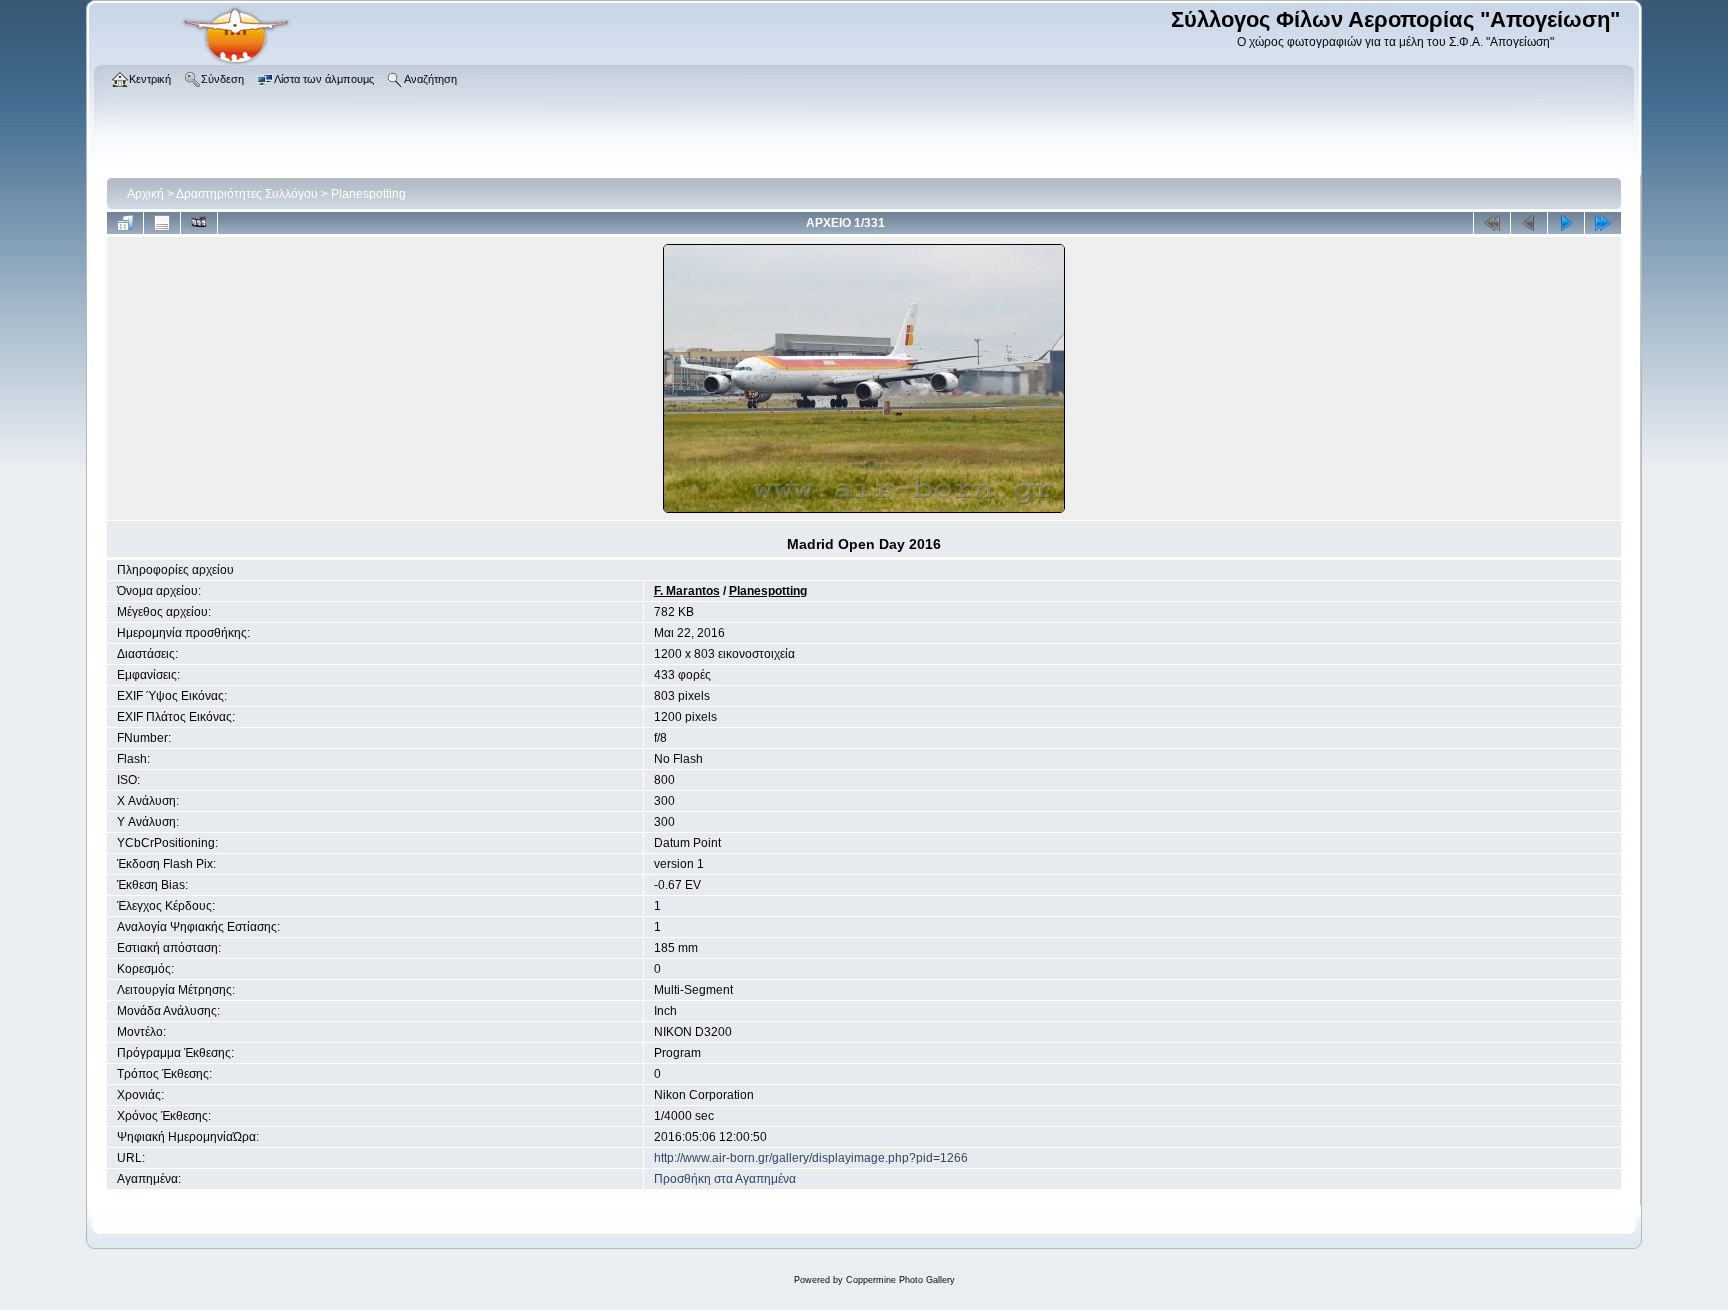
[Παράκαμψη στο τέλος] (1603, 223)
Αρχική (145, 194)
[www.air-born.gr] (236, 61)
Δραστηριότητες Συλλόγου (247, 194)
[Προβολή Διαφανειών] (199, 223)
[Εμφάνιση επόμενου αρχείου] (1566, 223)
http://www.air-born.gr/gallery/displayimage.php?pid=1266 (811, 1158)
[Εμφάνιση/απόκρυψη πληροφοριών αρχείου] (162, 223)
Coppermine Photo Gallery (900, 1280)
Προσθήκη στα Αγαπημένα (725, 1179)
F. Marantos (687, 591)
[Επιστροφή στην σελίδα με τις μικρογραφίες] (125, 223)
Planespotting (368, 194)
